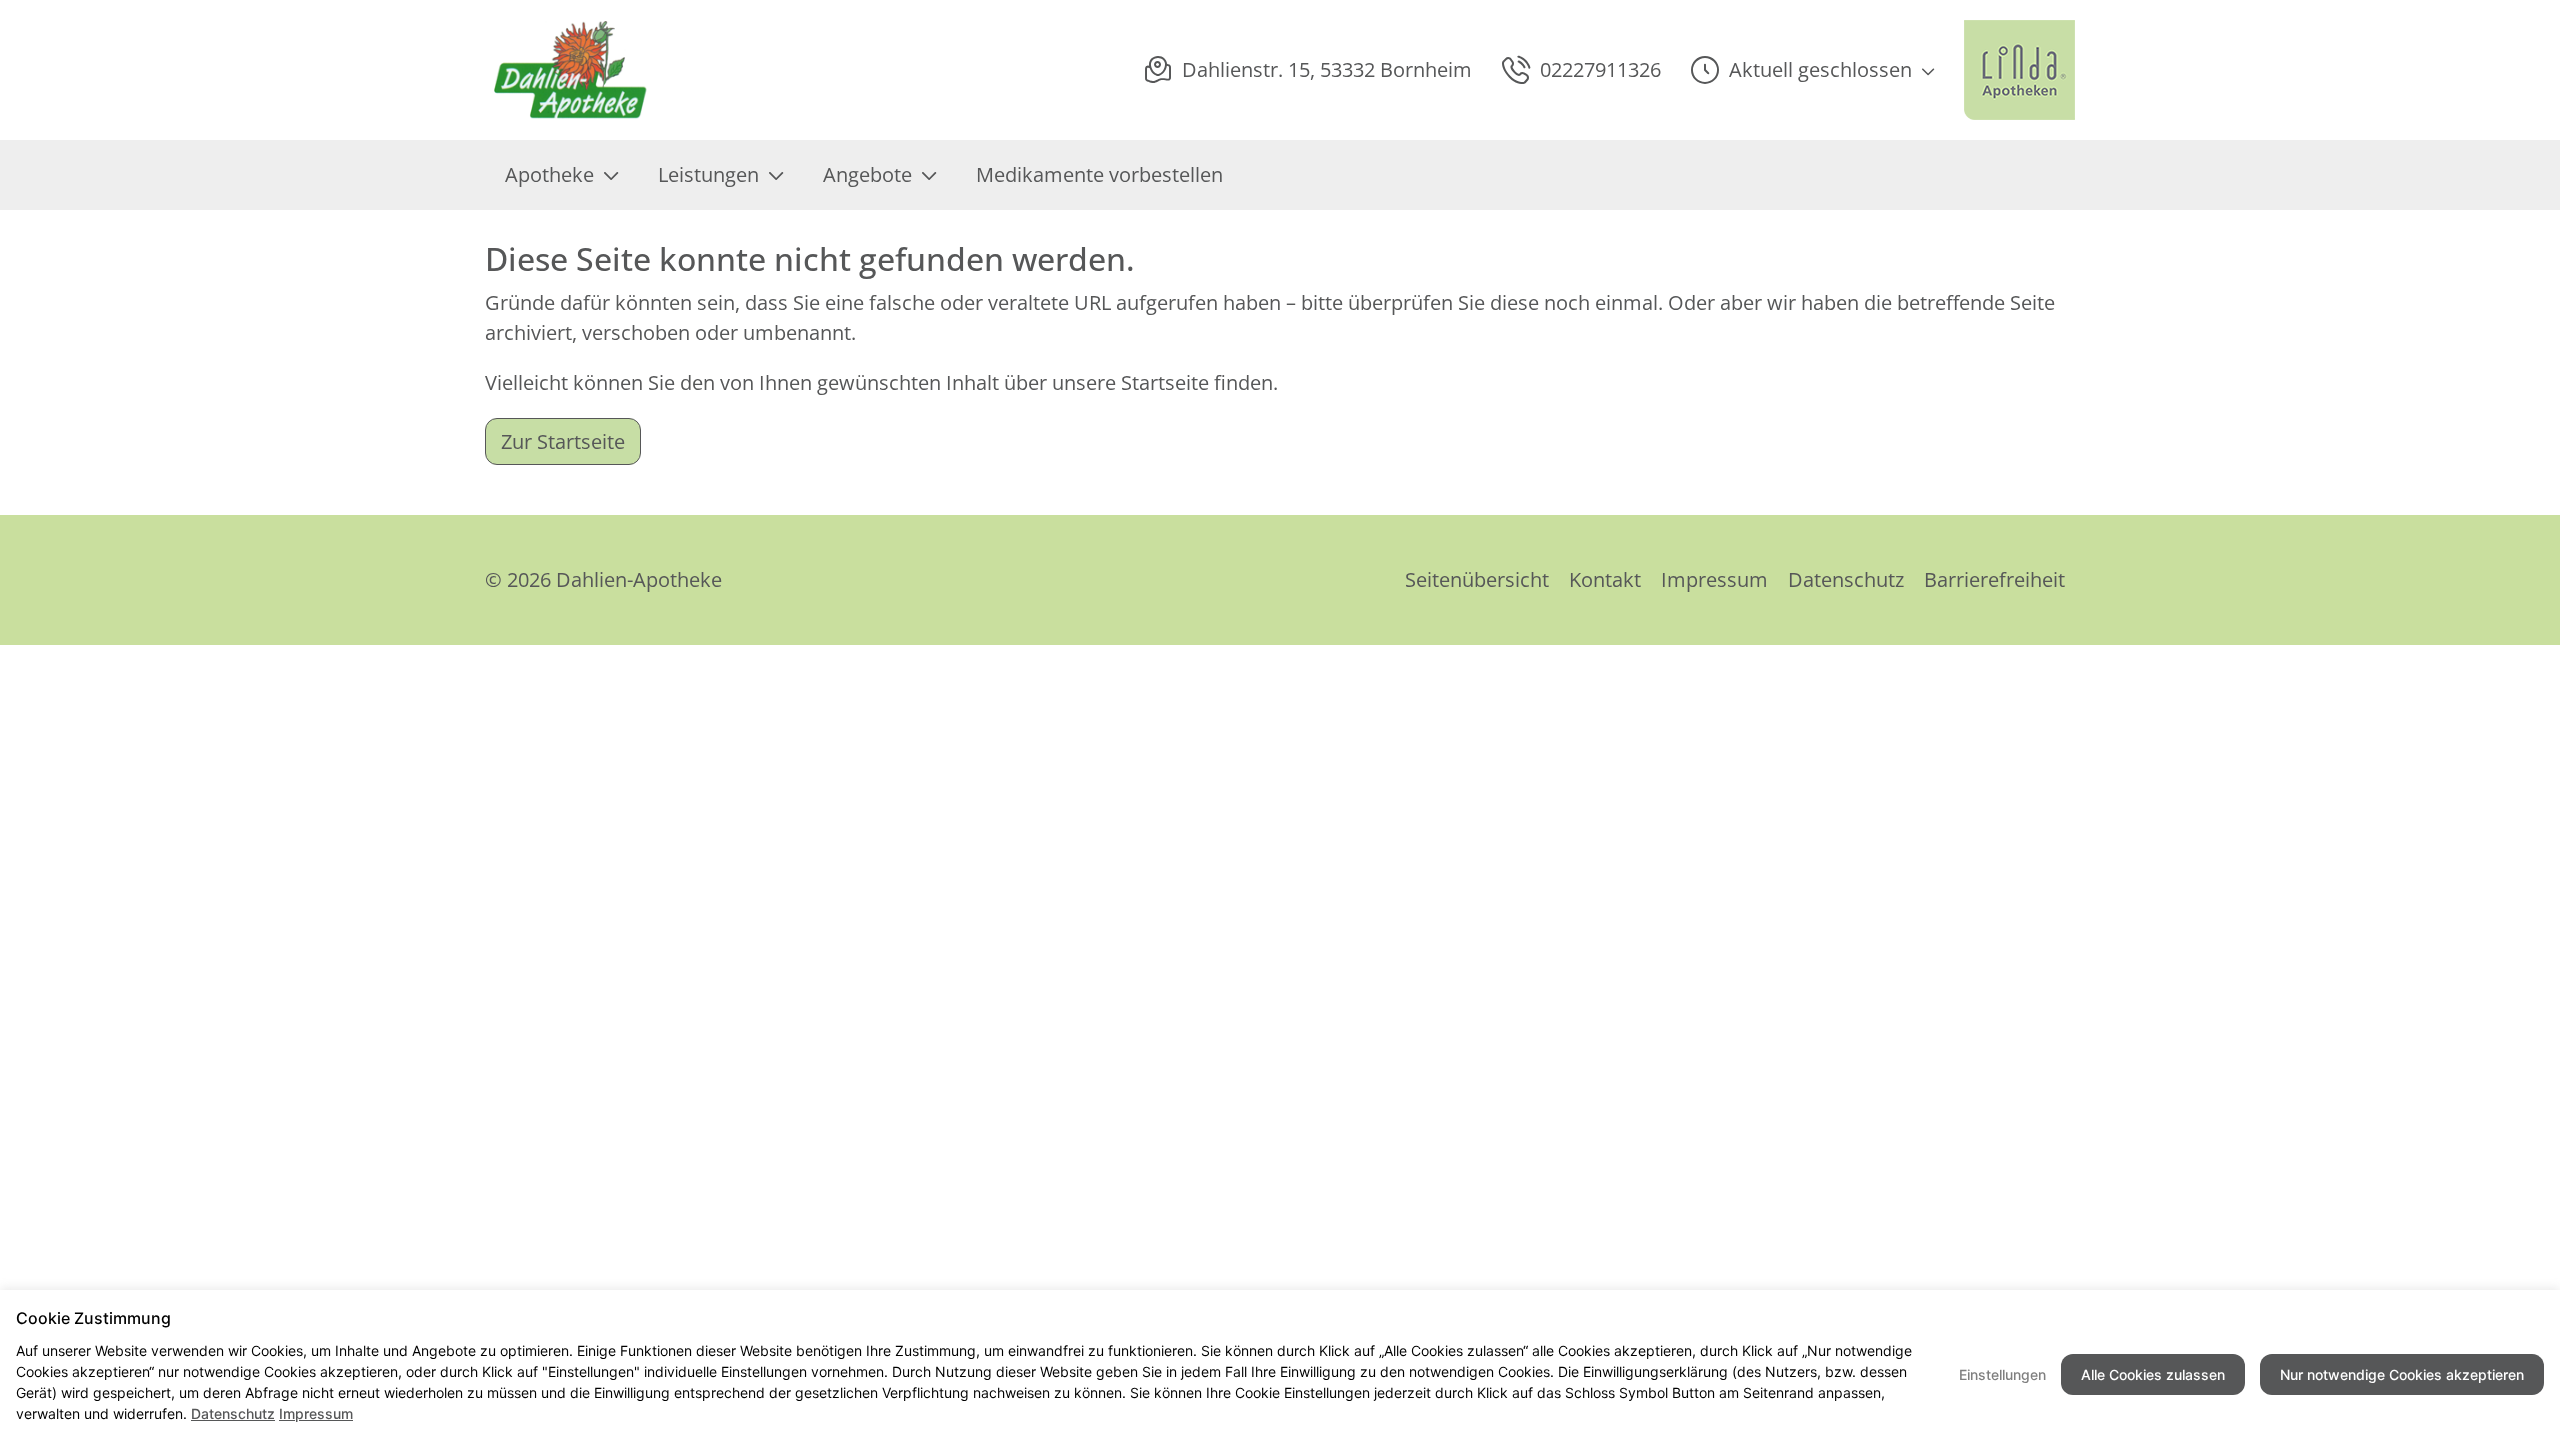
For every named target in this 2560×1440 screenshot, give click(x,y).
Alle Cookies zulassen (2153, 1374)
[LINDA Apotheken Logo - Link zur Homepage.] (2019, 70)
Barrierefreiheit (1994, 579)
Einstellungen (2002, 1374)
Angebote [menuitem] (867, 174)
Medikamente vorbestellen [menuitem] (1099, 174)
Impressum (1714, 579)
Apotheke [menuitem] (549, 174)
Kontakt (1605, 579)
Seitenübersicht (1477, 579)
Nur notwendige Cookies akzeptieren (2402, 1374)
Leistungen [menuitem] (708, 174)
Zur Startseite (563, 441)
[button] (1812, 70)
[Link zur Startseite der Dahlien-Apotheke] (572, 70)
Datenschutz (1846, 579)
